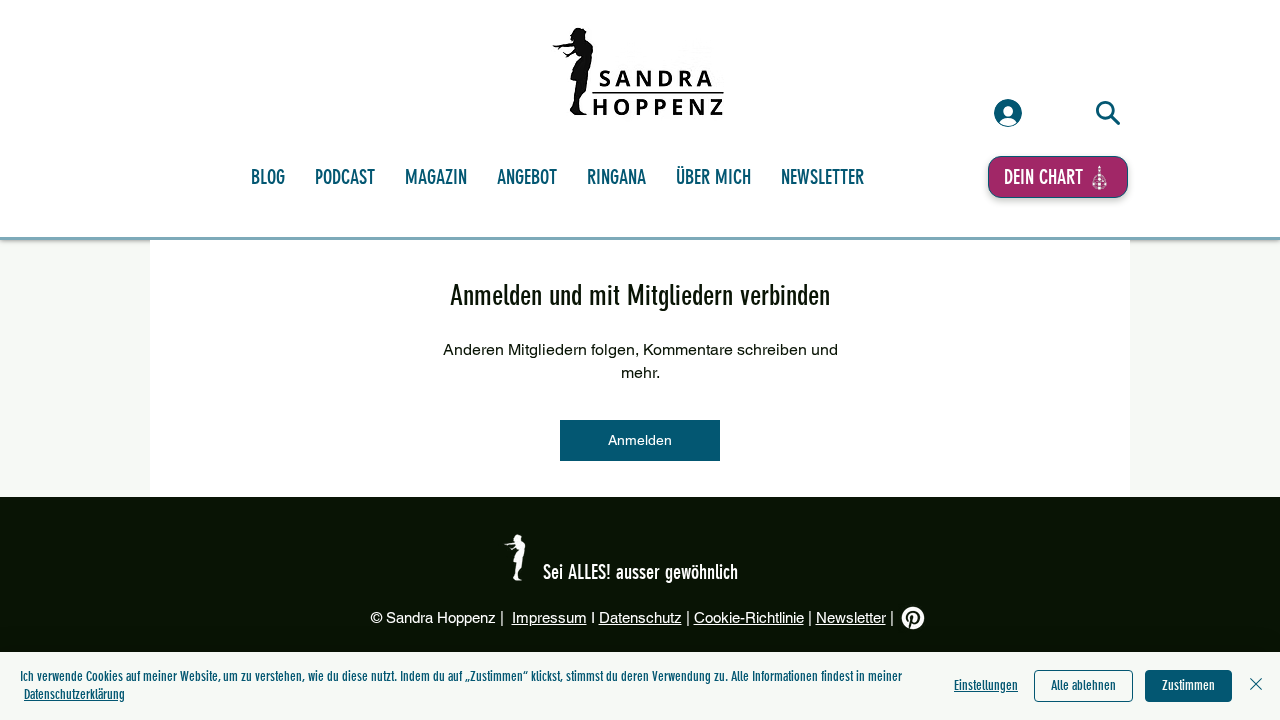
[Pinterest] (913, 618)
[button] (616, 177)
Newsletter (851, 617)
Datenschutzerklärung (74, 694)
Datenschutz (640, 617)
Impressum (549, 617)
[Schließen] (1256, 686)
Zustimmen (1188, 685)
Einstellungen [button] (986, 685)
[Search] (1108, 113)
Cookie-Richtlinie (749, 617)
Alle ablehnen (1083, 685)
